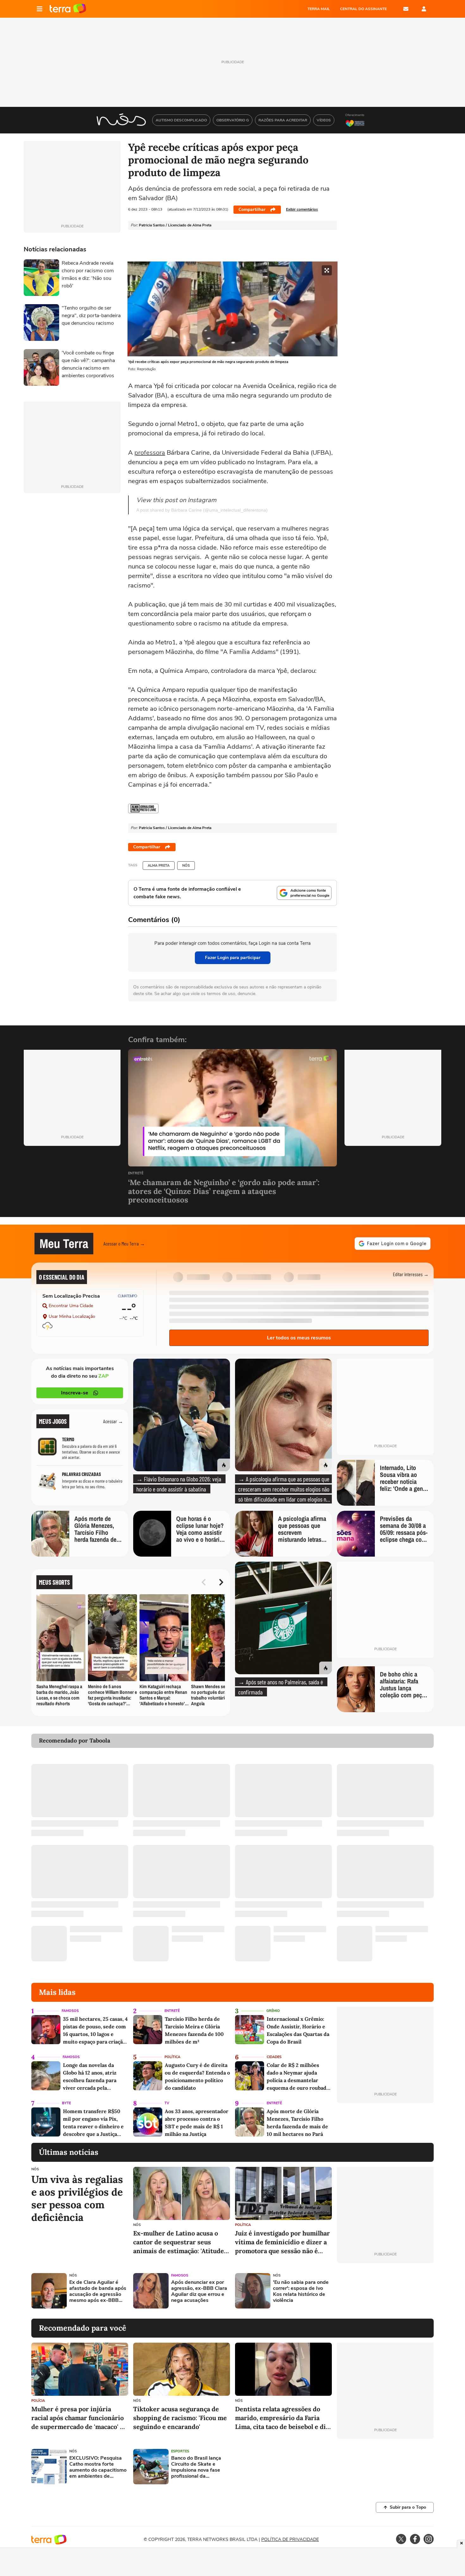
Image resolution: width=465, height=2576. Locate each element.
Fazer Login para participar (233, 958)
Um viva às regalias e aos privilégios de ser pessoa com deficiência (77, 2198)
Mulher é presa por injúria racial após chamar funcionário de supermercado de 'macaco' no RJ (79, 2418)
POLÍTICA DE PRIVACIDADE (290, 2539)
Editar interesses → (411, 1274)
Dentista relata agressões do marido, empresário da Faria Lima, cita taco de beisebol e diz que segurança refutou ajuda (282, 2418)
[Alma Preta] (143, 808)
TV (167, 2103)
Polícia (38, 2401)
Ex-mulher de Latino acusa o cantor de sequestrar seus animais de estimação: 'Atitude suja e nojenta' (179, 2242)
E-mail (406, 9)
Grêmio (273, 2011)
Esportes (180, 2451)
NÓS (186, 866)
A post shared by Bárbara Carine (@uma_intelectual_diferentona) (202, 510)
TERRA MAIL (319, 9)
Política (172, 2057)
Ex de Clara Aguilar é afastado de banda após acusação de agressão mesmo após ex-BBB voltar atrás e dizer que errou (98, 2292)
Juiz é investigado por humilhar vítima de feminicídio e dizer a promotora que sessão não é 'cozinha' (282, 2242)
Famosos (70, 2011)
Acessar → (113, 1421)
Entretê (136, 1174)
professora (150, 453)
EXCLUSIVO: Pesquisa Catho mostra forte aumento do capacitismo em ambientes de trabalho (98, 2467)
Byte (66, 2103)
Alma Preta (159, 866)
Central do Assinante (363, 9)
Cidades (274, 2057)
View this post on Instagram (176, 500)
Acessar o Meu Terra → (124, 1243)
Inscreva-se (75, 1393)
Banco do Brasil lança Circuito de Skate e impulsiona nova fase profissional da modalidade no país (196, 2467)
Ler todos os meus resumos (299, 1338)
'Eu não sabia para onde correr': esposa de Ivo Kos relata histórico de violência (301, 2292)
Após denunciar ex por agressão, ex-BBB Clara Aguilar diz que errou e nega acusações (199, 2292)
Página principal (68, 9)
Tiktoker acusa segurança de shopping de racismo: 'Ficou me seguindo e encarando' (180, 2418)
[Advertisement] (385, 2291)
